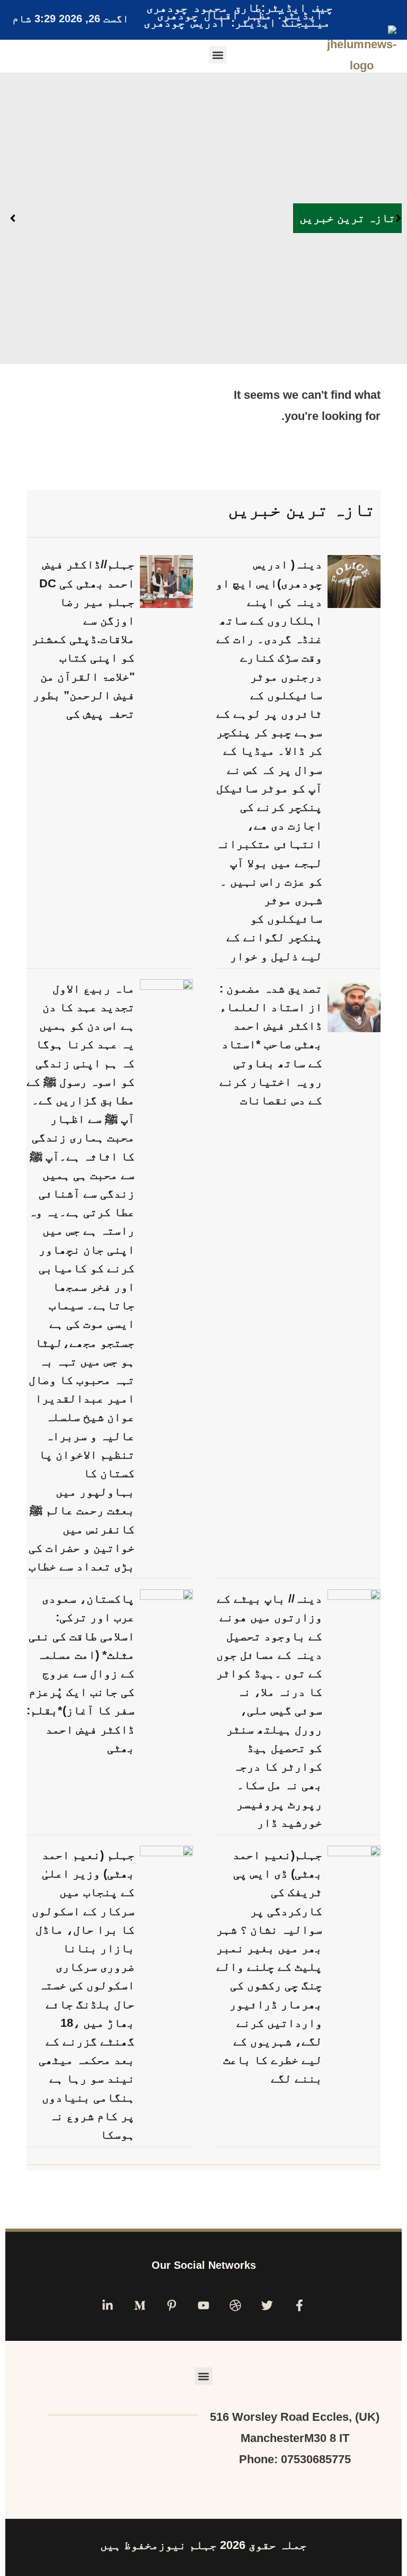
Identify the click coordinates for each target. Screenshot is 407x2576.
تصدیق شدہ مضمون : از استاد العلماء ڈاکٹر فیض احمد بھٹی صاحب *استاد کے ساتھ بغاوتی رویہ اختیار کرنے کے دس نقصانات (271, 1044)
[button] (218, 55)
